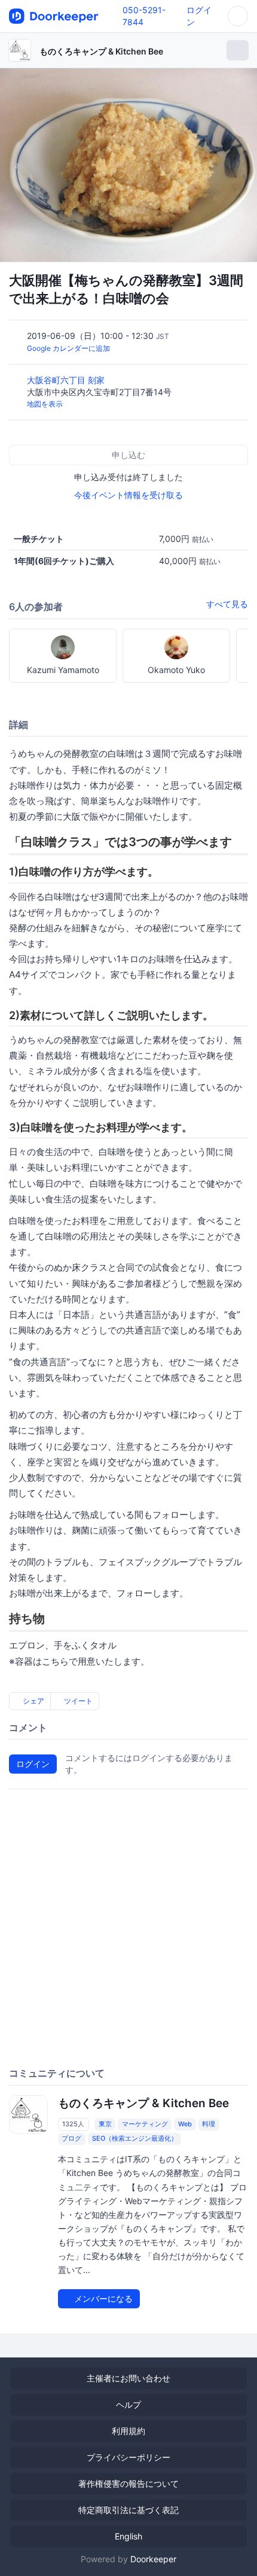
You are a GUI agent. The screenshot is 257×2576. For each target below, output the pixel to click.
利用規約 (128, 2431)
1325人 (73, 2124)
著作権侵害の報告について (128, 2483)
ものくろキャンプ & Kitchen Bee (101, 51)
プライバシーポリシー (128, 2457)
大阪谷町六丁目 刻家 (67, 380)
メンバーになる (102, 2298)
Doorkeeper (153, 2559)
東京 (105, 2124)
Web (185, 2124)
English (128, 2536)
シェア (33, 1701)
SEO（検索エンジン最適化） (135, 2138)
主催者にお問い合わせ (128, 2378)
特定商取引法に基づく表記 (128, 2510)
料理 (209, 2124)
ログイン (33, 1764)
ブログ (71, 2138)
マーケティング (145, 2124)
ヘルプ (128, 2404)
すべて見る (227, 604)
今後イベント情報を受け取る (128, 495)
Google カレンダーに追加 (68, 348)
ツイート (77, 1701)
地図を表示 (45, 404)
